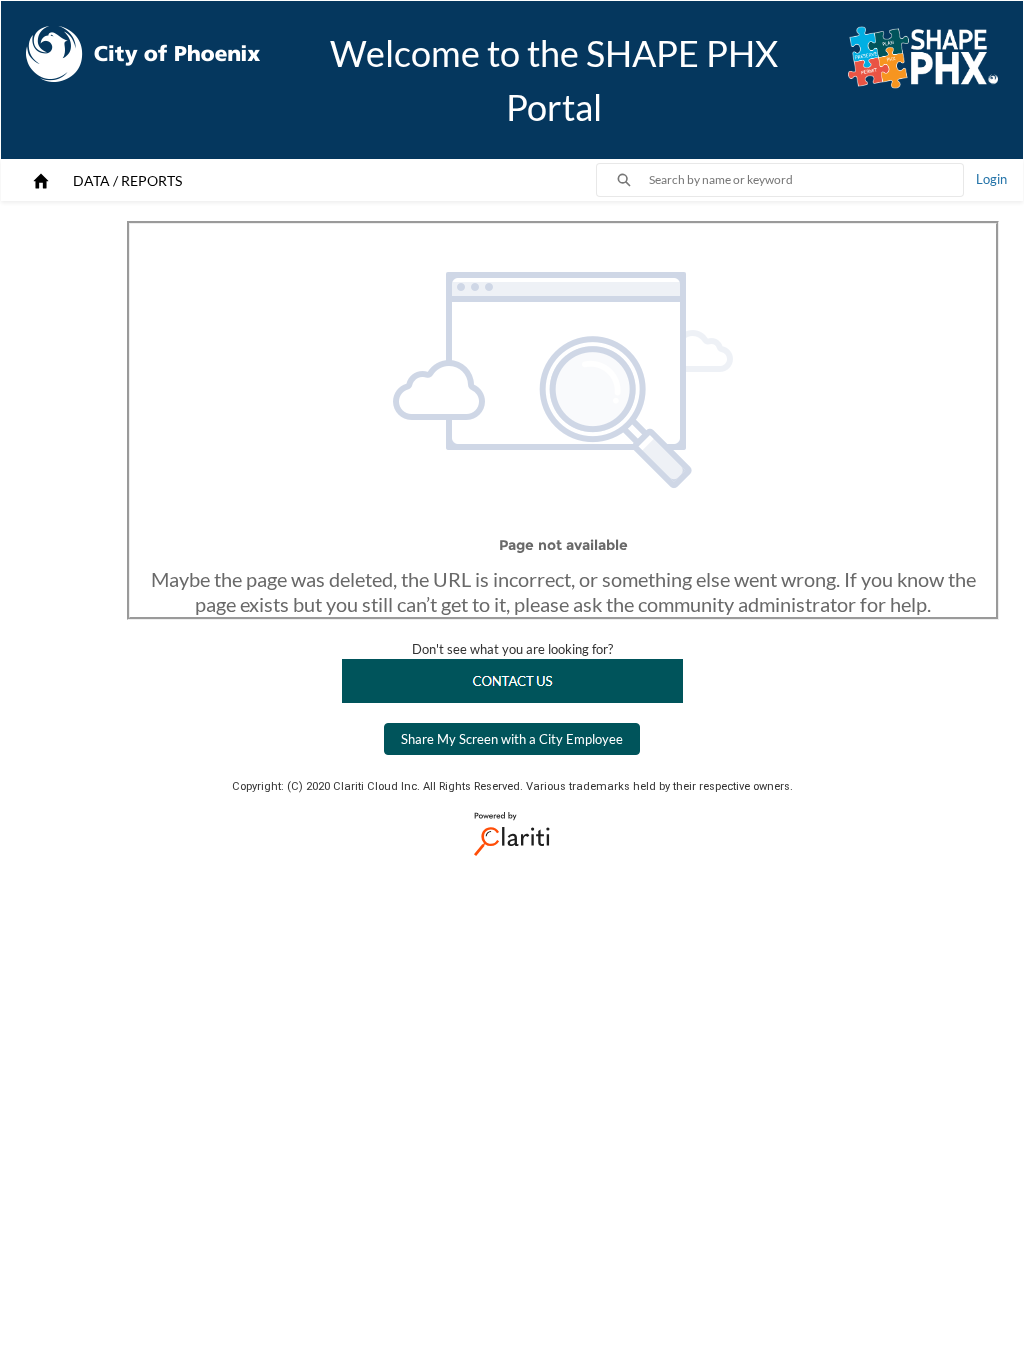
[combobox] (806, 180)
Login (991, 179)
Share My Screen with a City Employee (512, 739)
